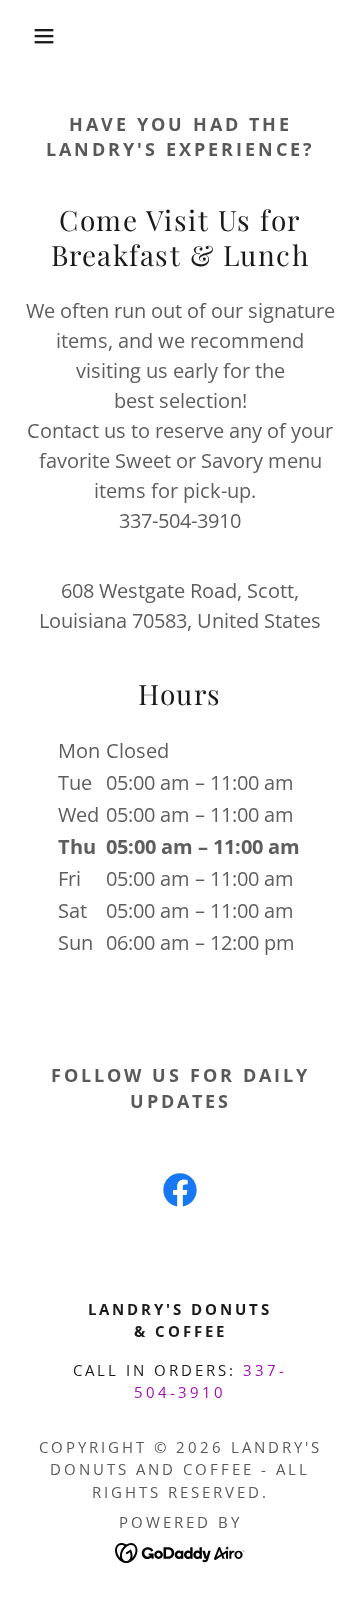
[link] (180, 1194)
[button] (29, 36)
